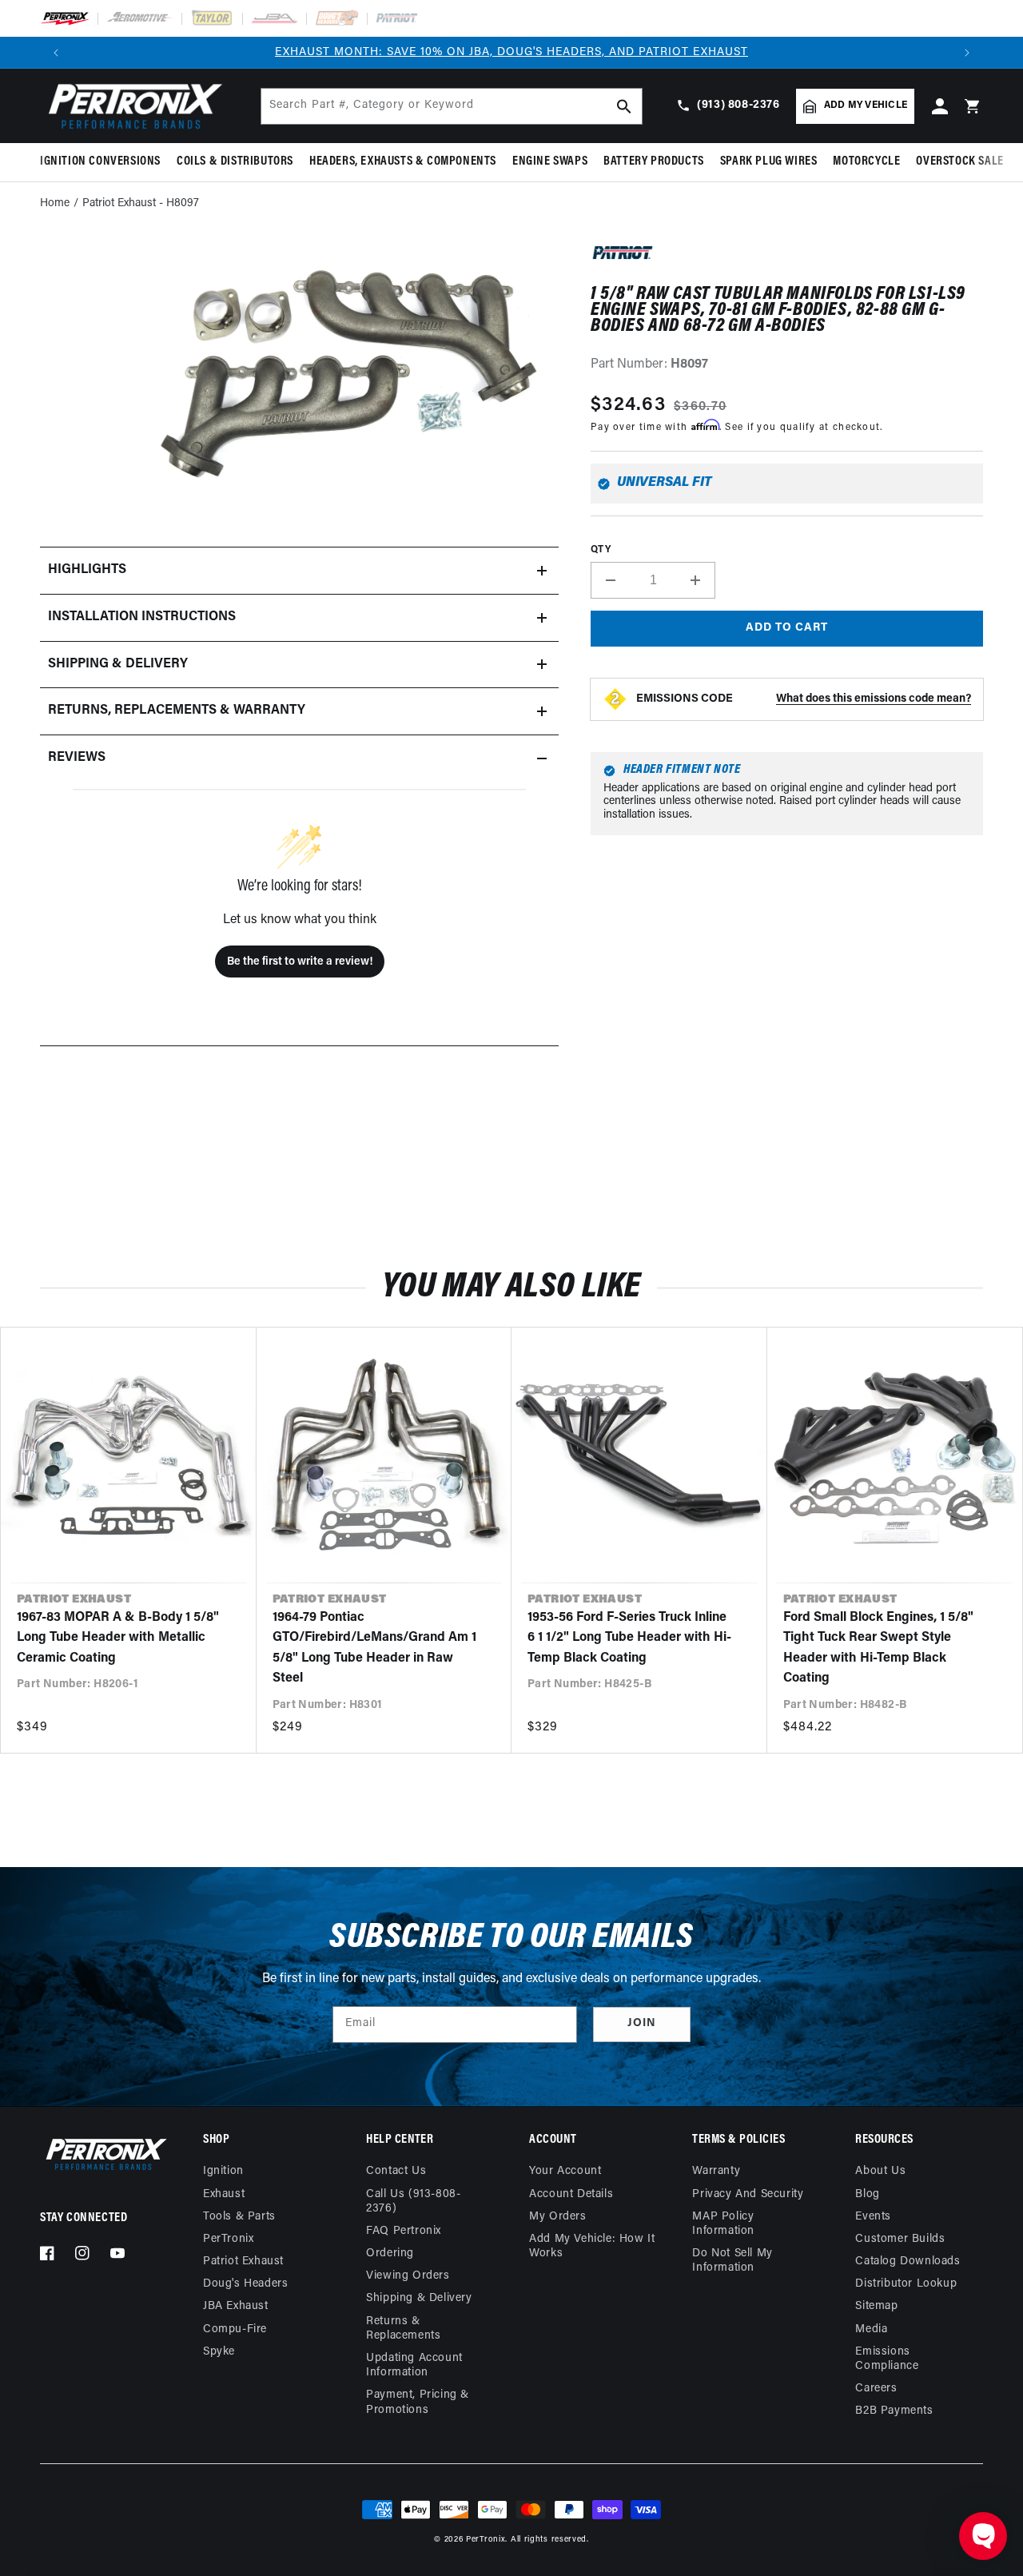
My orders (557, 2217)
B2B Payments (894, 2411)
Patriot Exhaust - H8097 (141, 203)
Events (873, 2217)
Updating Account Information (414, 2365)
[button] (104, 162)
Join (642, 2023)
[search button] (624, 106)
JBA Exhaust (236, 2306)
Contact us (396, 2171)
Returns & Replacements (403, 2329)
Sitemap (876, 2306)
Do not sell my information (732, 2261)
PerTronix (228, 2239)
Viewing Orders (408, 2276)
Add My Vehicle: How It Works (592, 2246)
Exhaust (224, 2194)
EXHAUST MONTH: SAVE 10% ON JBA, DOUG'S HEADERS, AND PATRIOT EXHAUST (511, 52)
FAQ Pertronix (404, 2231)
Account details (571, 2194)
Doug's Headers (245, 2284)
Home (55, 203)
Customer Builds (900, 2239)
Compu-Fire (235, 2329)
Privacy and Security (748, 2194)
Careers (876, 2389)
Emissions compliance (887, 2359)
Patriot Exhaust (243, 2261)
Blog (867, 2194)
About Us (880, 2171)
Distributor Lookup (906, 2284)
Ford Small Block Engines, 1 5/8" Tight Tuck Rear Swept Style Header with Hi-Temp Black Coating (878, 1648)
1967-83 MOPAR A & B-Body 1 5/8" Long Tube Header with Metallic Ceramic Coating (118, 1638)
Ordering (390, 2254)
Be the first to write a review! (300, 962)
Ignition (223, 2171)
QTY (601, 550)
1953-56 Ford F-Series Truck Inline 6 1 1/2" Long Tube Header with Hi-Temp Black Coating (629, 1638)
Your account (565, 2171)
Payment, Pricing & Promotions (418, 2402)
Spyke (219, 2352)
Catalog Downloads (908, 2261)
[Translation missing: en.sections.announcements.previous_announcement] (56, 53)
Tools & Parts (239, 2217)
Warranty (716, 2171)
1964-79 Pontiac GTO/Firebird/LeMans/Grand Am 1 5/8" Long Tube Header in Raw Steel (374, 1648)
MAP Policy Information (723, 2224)
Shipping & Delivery (419, 2298)
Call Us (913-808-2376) (413, 2202)
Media (871, 2329)
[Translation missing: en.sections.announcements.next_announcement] (967, 53)
